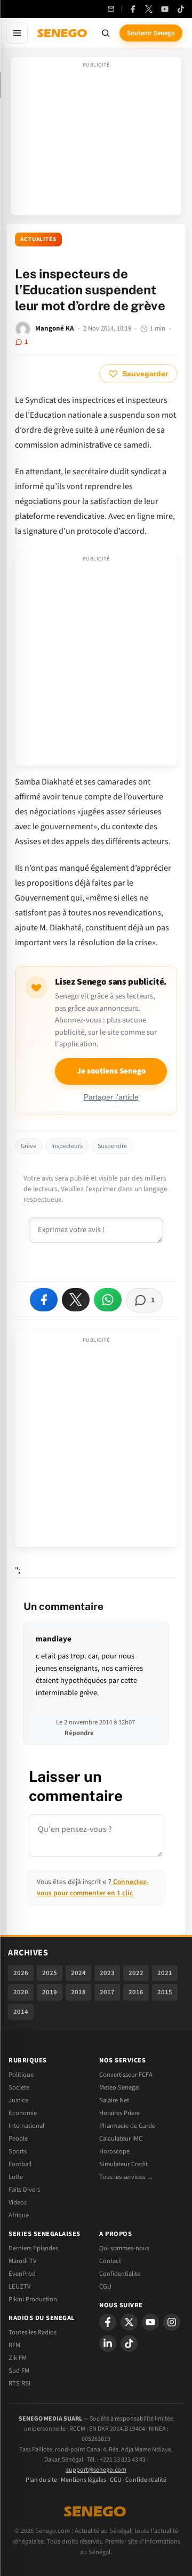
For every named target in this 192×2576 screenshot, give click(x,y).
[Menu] (17, 33)
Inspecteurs (67, 1146)
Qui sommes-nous (124, 2248)
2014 (21, 2012)
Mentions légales (83, 2480)
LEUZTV (19, 2286)
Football (20, 2164)
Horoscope (114, 2151)
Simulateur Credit (123, 2164)
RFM (14, 2345)
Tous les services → (126, 2177)
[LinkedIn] (108, 2343)
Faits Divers (24, 2190)
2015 (165, 1992)
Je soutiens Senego (111, 1071)
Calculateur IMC (121, 2139)
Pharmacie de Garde (127, 2126)
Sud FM (19, 2371)
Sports (18, 2151)
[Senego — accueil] (63, 33)
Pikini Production (33, 2299)
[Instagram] (172, 2322)
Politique (21, 2075)
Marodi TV (22, 2261)
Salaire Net (114, 2100)
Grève (29, 1146)
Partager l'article (111, 1097)
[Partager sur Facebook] (44, 1300)
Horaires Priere (119, 2113)
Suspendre (112, 1146)
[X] (129, 2322)
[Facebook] (133, 9)
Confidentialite (120, 2274)
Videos (18, 2202)
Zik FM (18, 2358)
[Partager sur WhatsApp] (108, 1300)
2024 (78, 1973)
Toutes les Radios (33, 2332)
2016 (136, 1992)
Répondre (79, 1733)
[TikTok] (181, 9)
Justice (18, 2100)
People (18, 2139)
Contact (110, 2261)
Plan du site (41, 2480)
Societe (19, 2087)
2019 (50, 1992)
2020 (21, 1992)
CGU (105, 2286)
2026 (21, 1973)
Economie (23, 2113)
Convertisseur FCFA (126, 2075)
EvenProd (22, 2274)
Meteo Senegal (119, 2087)
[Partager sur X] (76, 1300)
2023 (107, 1973)
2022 (136, 1973)
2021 (165, 1973)
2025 (50, 1973)
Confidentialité (146, 2480)
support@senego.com (96, 2470)
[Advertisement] (96, 139)
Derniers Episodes (33, 2248)
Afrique (19, 2215)
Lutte (16, 2177)
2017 (107, 1992)
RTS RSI (19, 2383)
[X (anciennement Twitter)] (149, 9)
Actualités (38, 239)
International (26, 2126)
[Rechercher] (106, 33)
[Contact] (111, 9)
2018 (78, 1992)
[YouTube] (165, 9)
